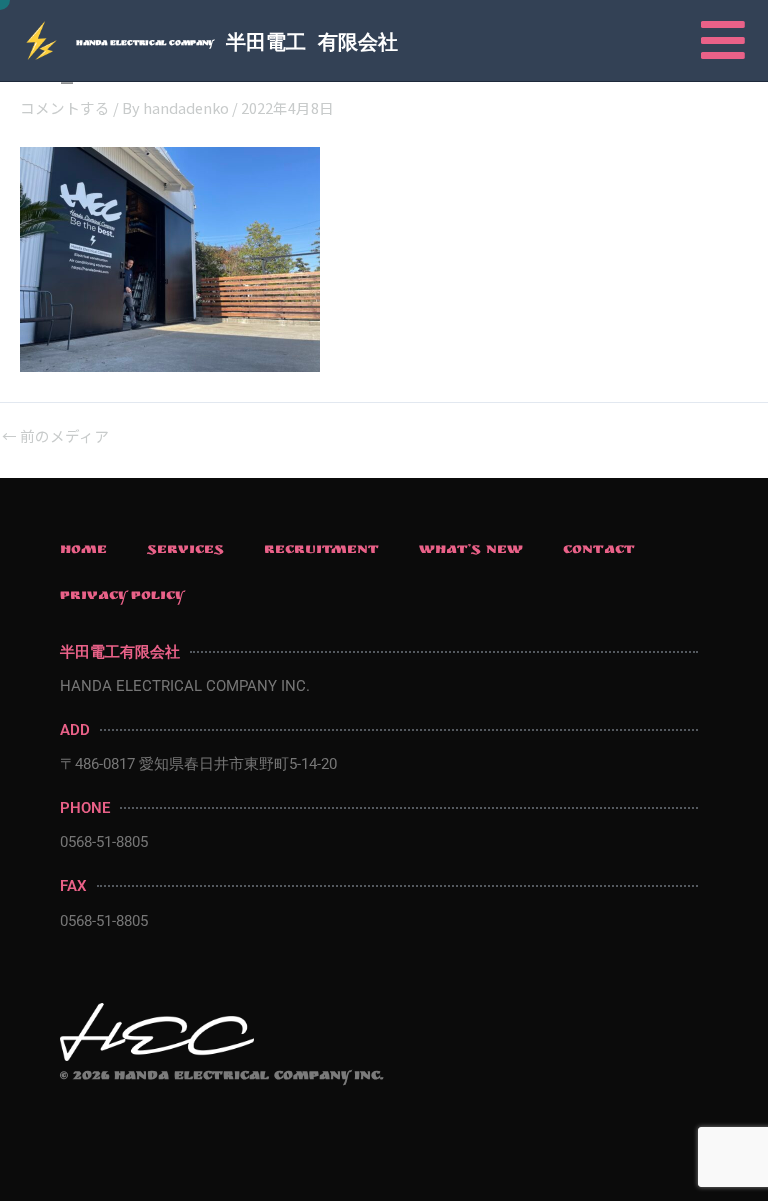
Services (185, 551)
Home (83, 551)
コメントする (65, 107)
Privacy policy (122, 597)
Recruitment (321, 551)
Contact (599, 551)
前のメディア (55, 436)
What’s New (471, 551)
